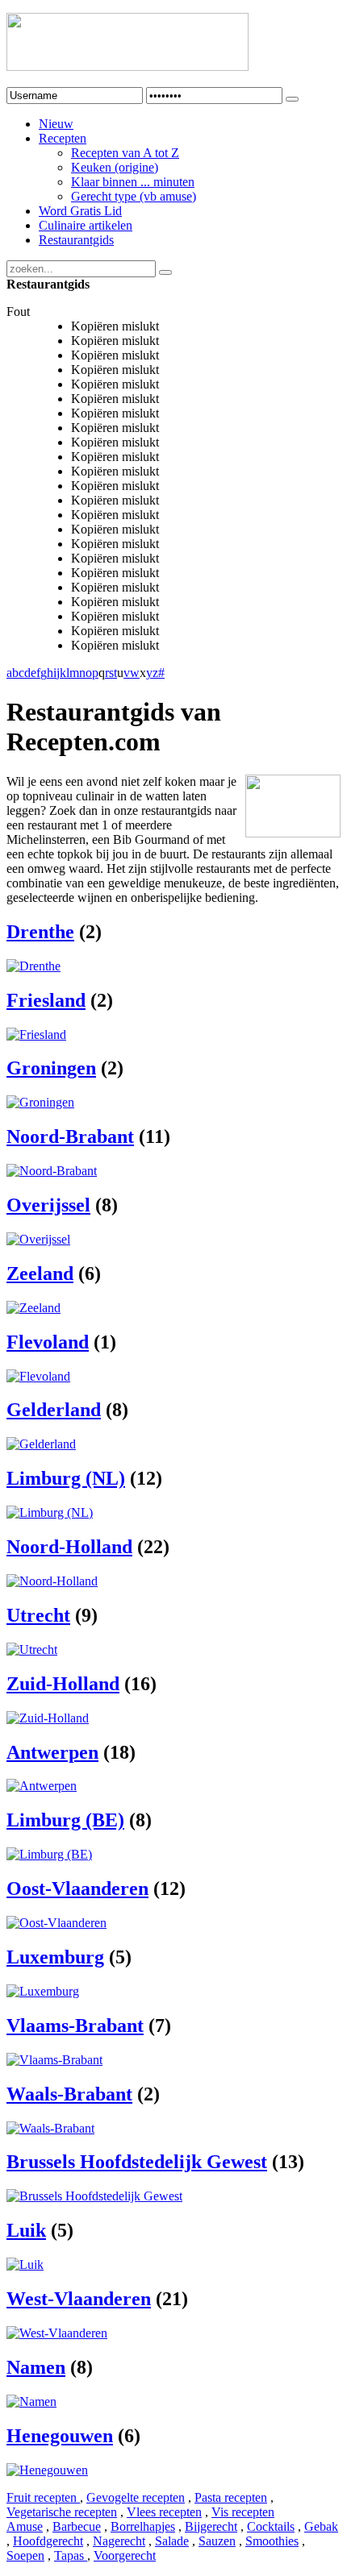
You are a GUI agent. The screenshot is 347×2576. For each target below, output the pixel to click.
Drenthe (40, 932)
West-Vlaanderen (79, 2299)
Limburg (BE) (65, 1820)
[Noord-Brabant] (52, 1171)
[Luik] (25, 2264)
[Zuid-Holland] (48, 1718)
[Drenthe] (33, 966)
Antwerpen (52, 1752)
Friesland (46, 1000)
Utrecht (38, 1615)
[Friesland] (36, 1035)
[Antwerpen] (42, 1786)
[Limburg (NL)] (50, 1512)
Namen (36, 2367)
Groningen (51, 1068)
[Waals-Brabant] (50, 2128)
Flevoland (48, 1342)
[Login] (292, 99)
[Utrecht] (32, 1649)
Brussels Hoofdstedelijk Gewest (137, 2162)
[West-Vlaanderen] (57, 2333)
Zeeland (40, 1273)
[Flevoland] (38, 1376)
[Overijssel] (38, 1239)
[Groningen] (40, 1102)
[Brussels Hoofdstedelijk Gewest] (94, 2196)
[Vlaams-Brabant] (54, 2060)
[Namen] (31, 2401)
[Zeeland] (33, 1308)
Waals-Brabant (69, 2094)
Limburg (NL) (66, 1478)
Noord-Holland (69, 1547)
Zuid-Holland (63, 1684)
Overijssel (48, 1205)
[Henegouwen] (47, 2470)
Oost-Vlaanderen (77, 1888)
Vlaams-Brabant (75, 2025)
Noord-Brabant (70, 1136)
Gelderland (54, 1410)
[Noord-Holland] (52, 1581)
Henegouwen (60, 2436)
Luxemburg (55, 1957)
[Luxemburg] (43, 1991)
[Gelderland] (41, 1444)
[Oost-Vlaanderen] (56, 1923)
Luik (26, 2230)
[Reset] (165, 272)
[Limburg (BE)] (49, 1854)
